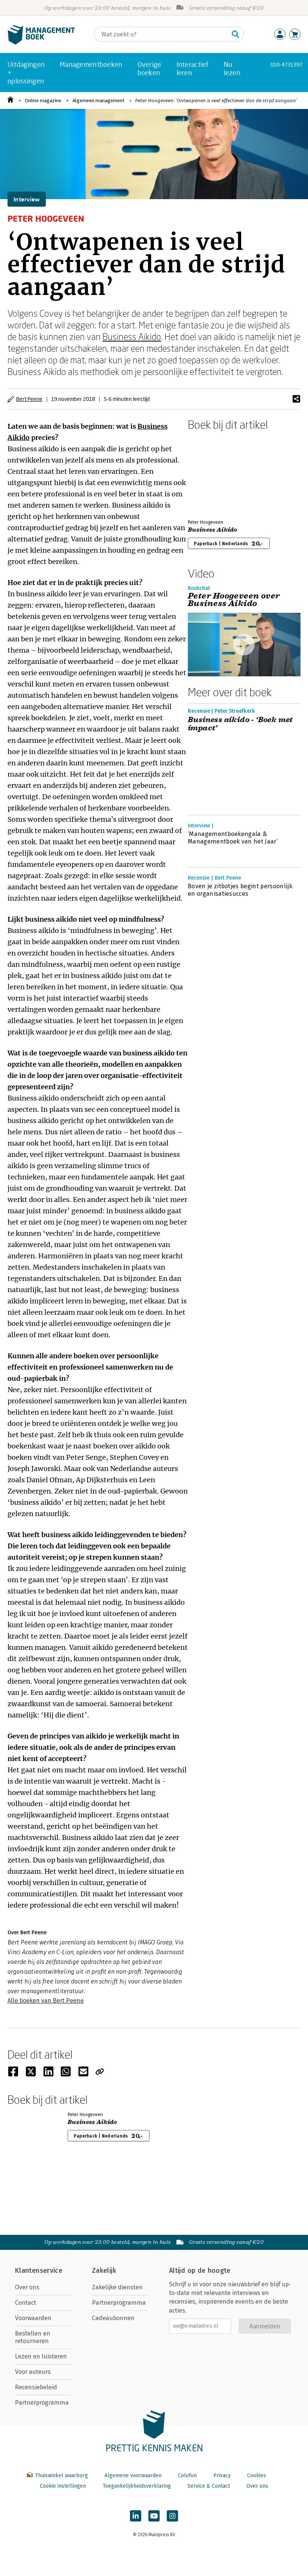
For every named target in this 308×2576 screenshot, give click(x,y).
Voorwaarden (33, 2318)
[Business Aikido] (214, 473)
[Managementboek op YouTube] (154, 2516)
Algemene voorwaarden (133, 2475)
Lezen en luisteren (41, 2356)
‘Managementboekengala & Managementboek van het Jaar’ (233, 838)
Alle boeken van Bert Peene (46, 2001)
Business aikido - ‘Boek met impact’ (240, 724)
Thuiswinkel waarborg (61, 2475)
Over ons (27, 2287)
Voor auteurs (33, 2372)
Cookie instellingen (63, 2486)
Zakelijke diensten (117, 2287)
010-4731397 (286, 64)
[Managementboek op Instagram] (172, 2516)
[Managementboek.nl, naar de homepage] (41, 43)
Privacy (222, 2475)
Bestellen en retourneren (33, 2337)
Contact (26, 2303)
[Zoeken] (236, 34)
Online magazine (43, 101)
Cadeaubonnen (113, 2318)
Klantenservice (39, 2271)
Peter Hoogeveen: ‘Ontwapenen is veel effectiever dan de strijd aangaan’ (216, 101)
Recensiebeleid (36, 2387)
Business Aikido (132, 336)
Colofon (187, 2475)
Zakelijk (104, 2271)
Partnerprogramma (42, 2403)
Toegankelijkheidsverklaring (137, 2486)
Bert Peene (29, 399)
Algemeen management (98, 101)
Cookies (257, 2475)
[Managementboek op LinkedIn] (136, 2516)
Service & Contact (209, 2486)
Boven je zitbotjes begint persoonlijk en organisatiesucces (240, 890)
